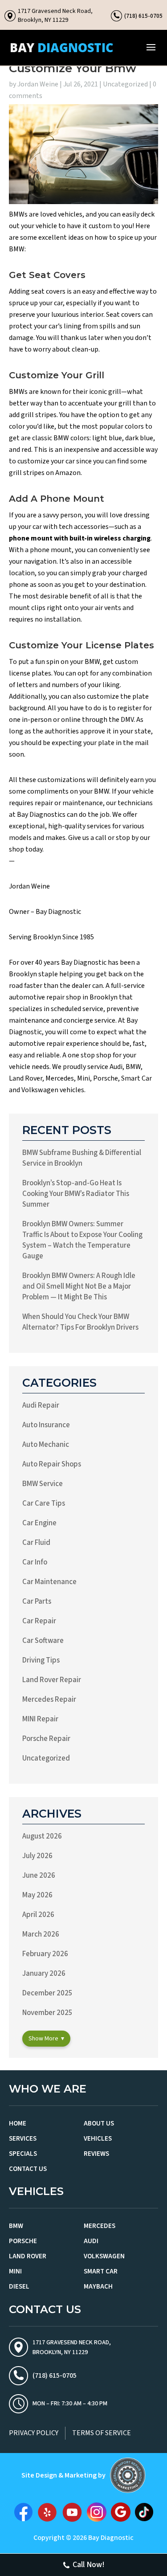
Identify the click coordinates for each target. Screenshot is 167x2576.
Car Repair (39, 1621)
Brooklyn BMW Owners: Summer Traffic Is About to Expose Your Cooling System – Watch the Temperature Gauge (82, 1240)
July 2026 (37, 1856)
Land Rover (28, 2256)
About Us (99, 2123)
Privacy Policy (34, 2433)
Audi (91, 2241)
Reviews (96, 2154)
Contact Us (28, 2169)
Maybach (98, 2287)
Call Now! (89, 2565)
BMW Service (43, 1484)
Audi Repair (41, 1405)
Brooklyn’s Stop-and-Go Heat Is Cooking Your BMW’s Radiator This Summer (76, 1194)
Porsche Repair (46, 1739)
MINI (15, 2271)
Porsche (23, 2241)
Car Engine (39, 1523)
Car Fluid (36, 1543)
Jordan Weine (38, 84)
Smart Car (101, 2271)
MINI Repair (40, 1719)
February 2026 (45, 1954)
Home (18, 2123)
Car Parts (37, 1601)
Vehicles (98, 2139)
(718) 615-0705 (143, 16)
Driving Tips (41, 1660)
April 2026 (38, 1915)
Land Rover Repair (52, 1680)
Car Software (43, 1641)
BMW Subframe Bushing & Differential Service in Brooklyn (82, 1158)
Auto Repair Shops (52, 1464)
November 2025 (47, 2013)
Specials (23, 2154)
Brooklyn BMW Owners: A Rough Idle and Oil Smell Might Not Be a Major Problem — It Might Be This (79, 1286)
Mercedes (100, 2226)
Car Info (35, 1562)
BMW (16, 2226)
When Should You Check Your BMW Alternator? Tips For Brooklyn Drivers (80, 1322)
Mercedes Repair (49, 1700)
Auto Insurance (46, 1425)
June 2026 (39, 1876)
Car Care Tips (44, 1503)
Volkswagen (104, 2256)
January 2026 (44, 1974)
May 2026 (37, 1895)
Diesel (19, 2287)
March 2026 (41, 1934)
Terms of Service (102, 2433)
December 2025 (47, 1993)
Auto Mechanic (46, 1445)
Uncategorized (125, 84)
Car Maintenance (49, 1582)
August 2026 (42, 1836)
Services (23, 2139)
